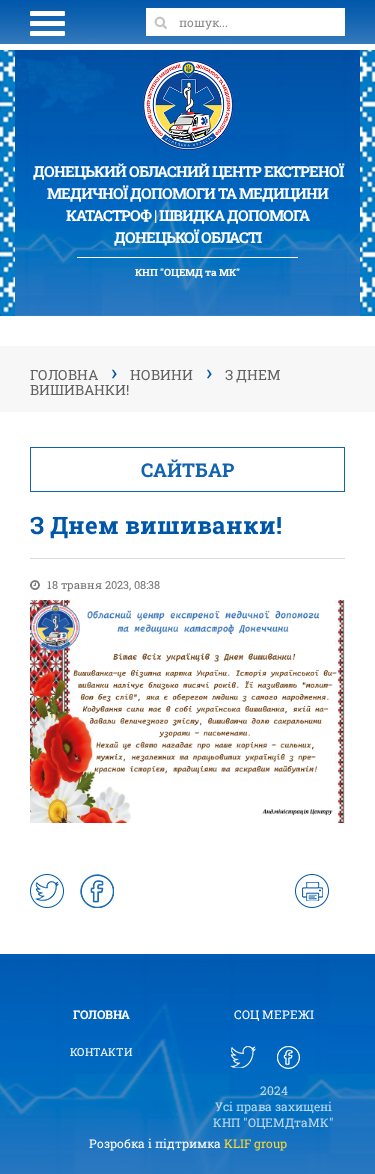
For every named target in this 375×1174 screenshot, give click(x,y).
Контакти (101, 1051)
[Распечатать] (312, 891)
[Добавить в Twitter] (47, 891)
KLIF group (255, 1143)
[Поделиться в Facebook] (97, 891)
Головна (101, 1014)
